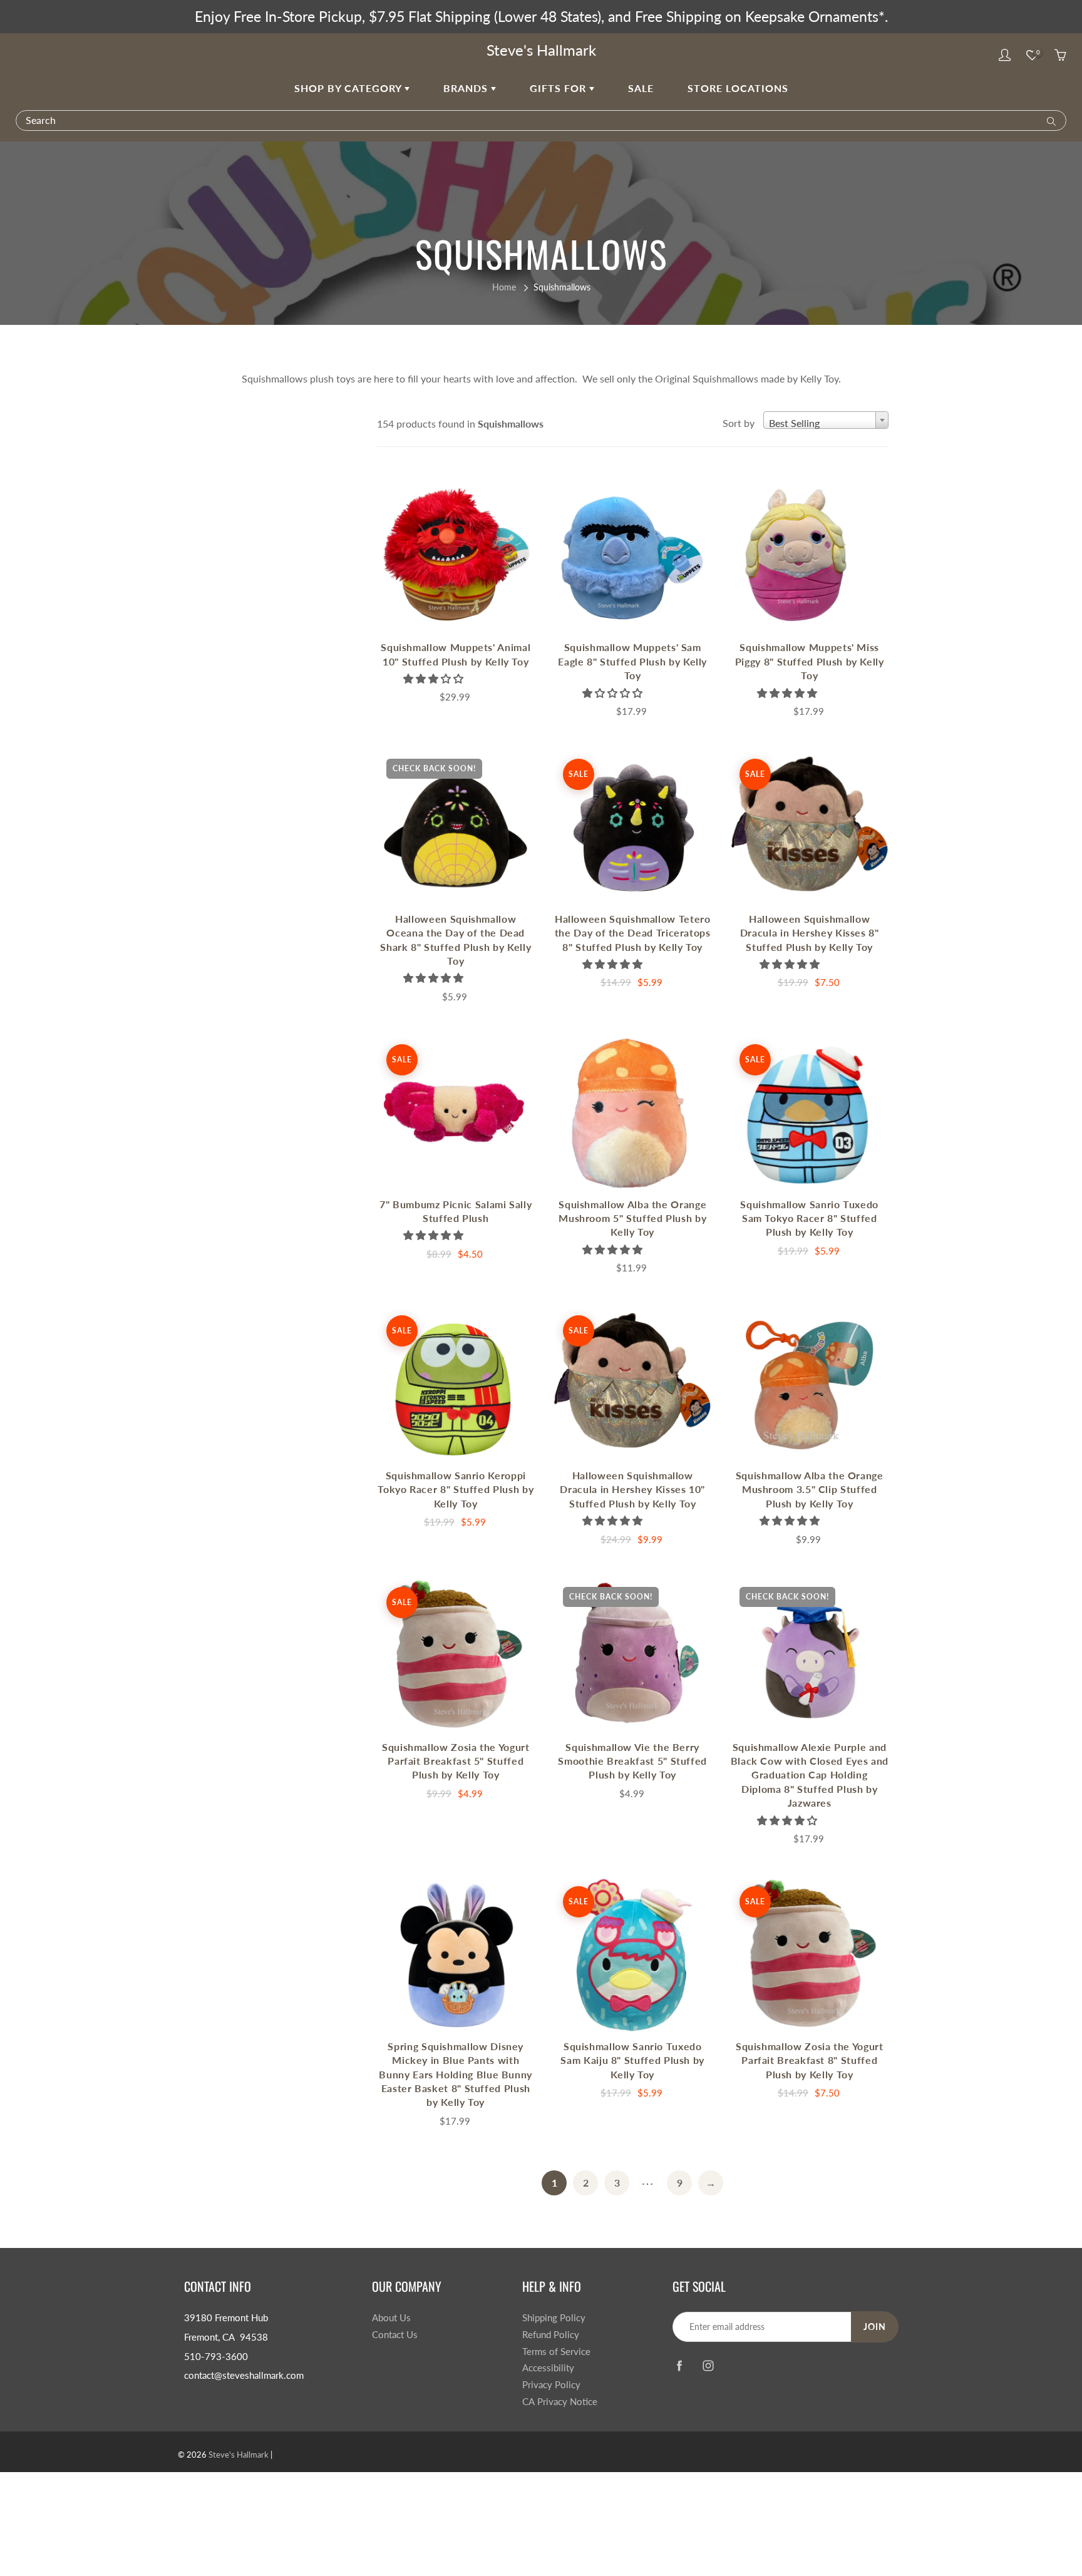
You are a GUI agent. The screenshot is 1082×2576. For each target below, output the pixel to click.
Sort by (739, 423)
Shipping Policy (554, 2318)
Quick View (456, 556)
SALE (641, 88)
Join (875, 2327)
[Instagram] (708, 2365)
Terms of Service (556, 2352)
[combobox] (826, 420)
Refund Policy (551, 2335)
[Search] (1049, 120)
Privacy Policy (551, 2385)
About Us (391, 2318)
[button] (435, 678)
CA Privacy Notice (560, 2402)
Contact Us (395, 2335)
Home (504, 287)
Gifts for (559, 88)
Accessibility (548, 2368)
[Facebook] (679, 2365)
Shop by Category (349, 88)
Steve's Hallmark (541, 50)
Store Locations (738, 88)
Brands (467, 88)
